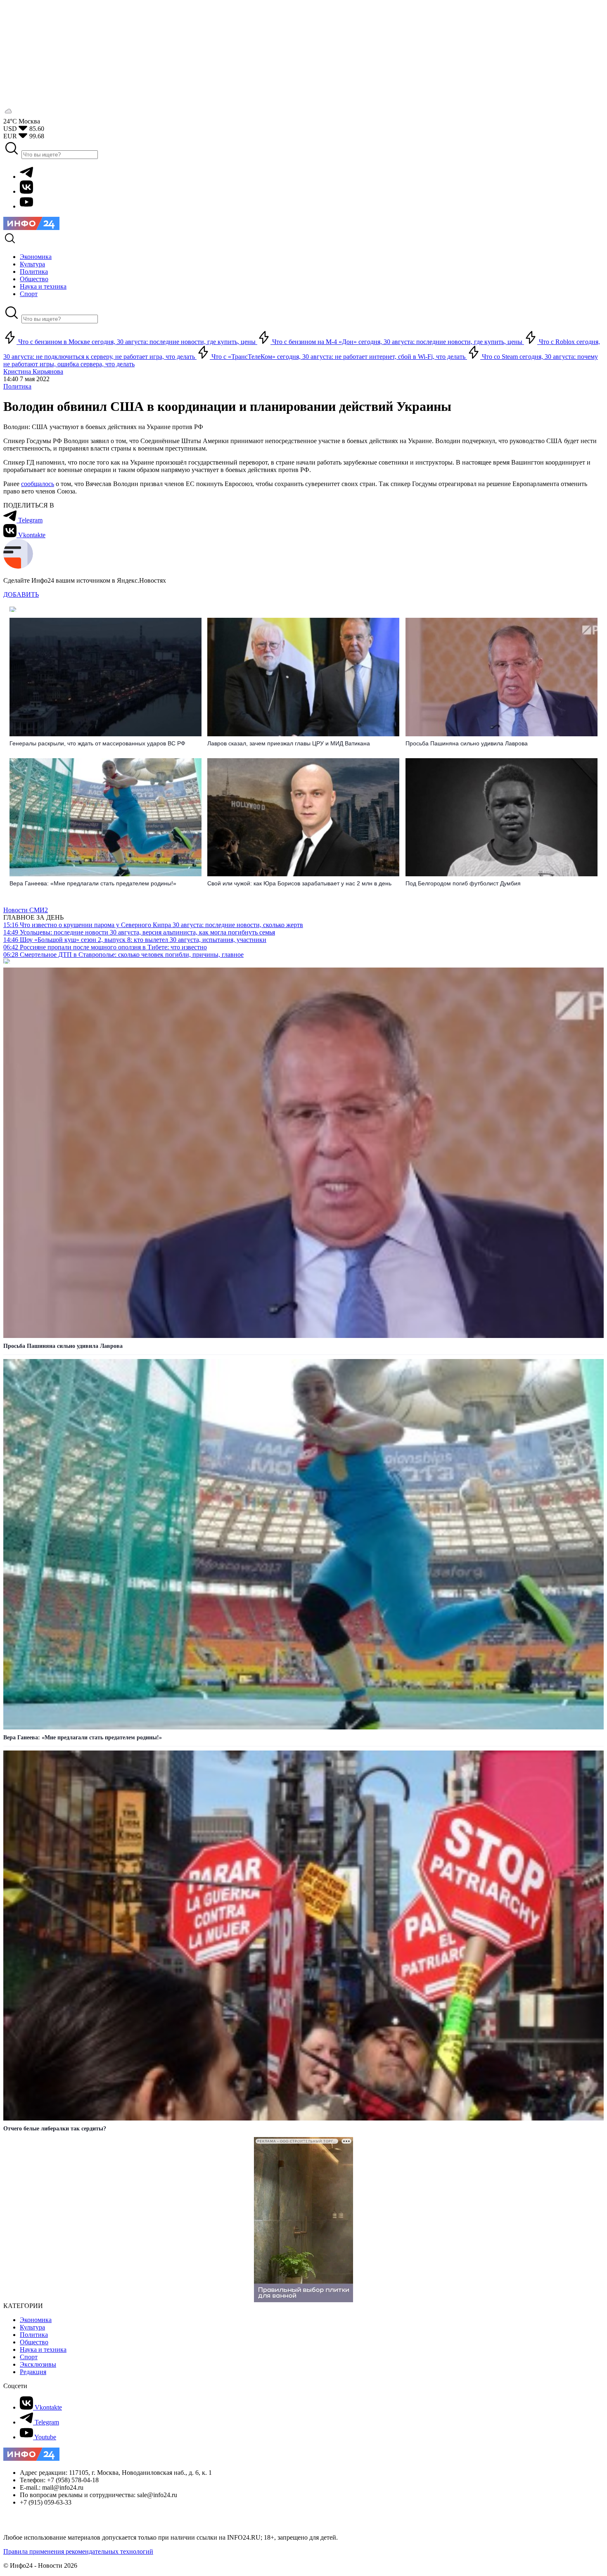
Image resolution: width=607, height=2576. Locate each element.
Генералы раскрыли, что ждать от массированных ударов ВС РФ (97, 743)
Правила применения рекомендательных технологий (78, 2551)
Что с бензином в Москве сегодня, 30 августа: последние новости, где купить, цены (137, 342)
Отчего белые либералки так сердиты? (55, 2129)
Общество (34, 2342)
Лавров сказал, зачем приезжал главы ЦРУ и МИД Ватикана (289, 743)
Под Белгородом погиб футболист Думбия (463, 883)
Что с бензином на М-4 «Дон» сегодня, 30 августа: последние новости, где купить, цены (397, 342)
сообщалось (38, 484)
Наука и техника (43, 2349)
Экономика (36, 2320)
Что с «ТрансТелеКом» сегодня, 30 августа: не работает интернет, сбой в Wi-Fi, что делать (338, 357)
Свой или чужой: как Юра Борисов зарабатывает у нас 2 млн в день (299, 883)
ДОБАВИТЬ (21, 594)
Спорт (29, 2357)
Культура (32, 2327)
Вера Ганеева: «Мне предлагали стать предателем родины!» (93, 883)
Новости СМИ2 (26, 910)
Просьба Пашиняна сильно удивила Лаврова (467, 743)
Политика (17, 386)
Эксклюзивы (38, 2364)
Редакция (33, 2372)
